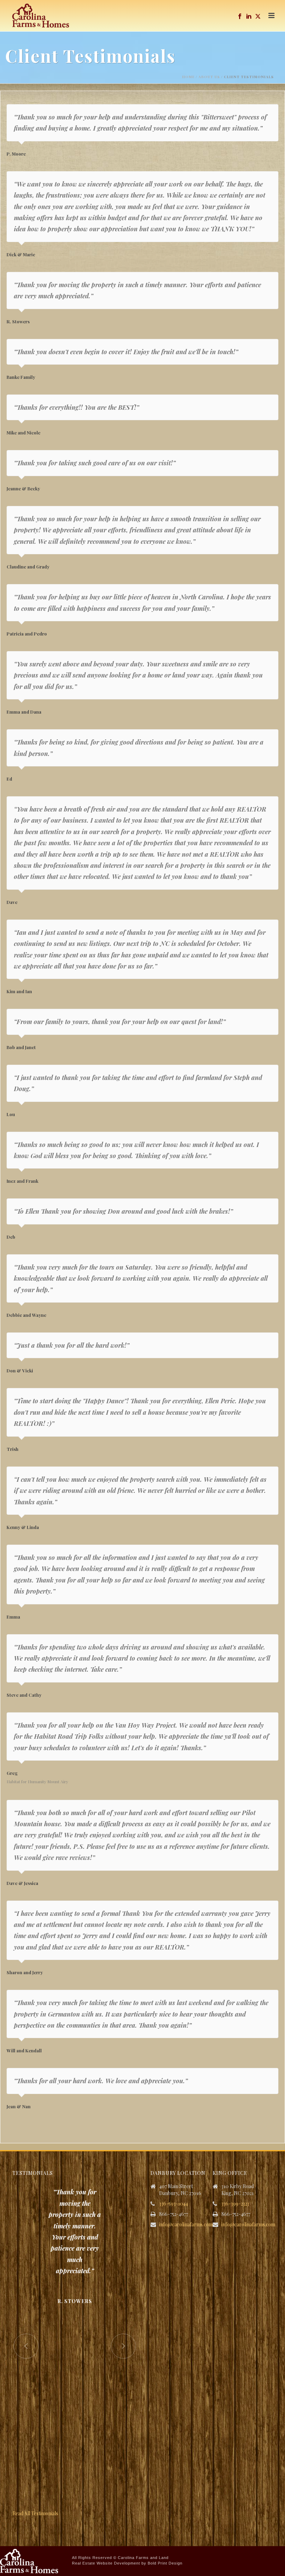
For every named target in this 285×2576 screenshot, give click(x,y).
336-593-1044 (174, 2204)
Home (188, 77)
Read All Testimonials (35, 2513)
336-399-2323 (235, 2204)
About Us (209, 77)
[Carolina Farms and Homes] (29, 2560)
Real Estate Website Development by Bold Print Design (127, 2563)
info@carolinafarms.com (186, 2225)
